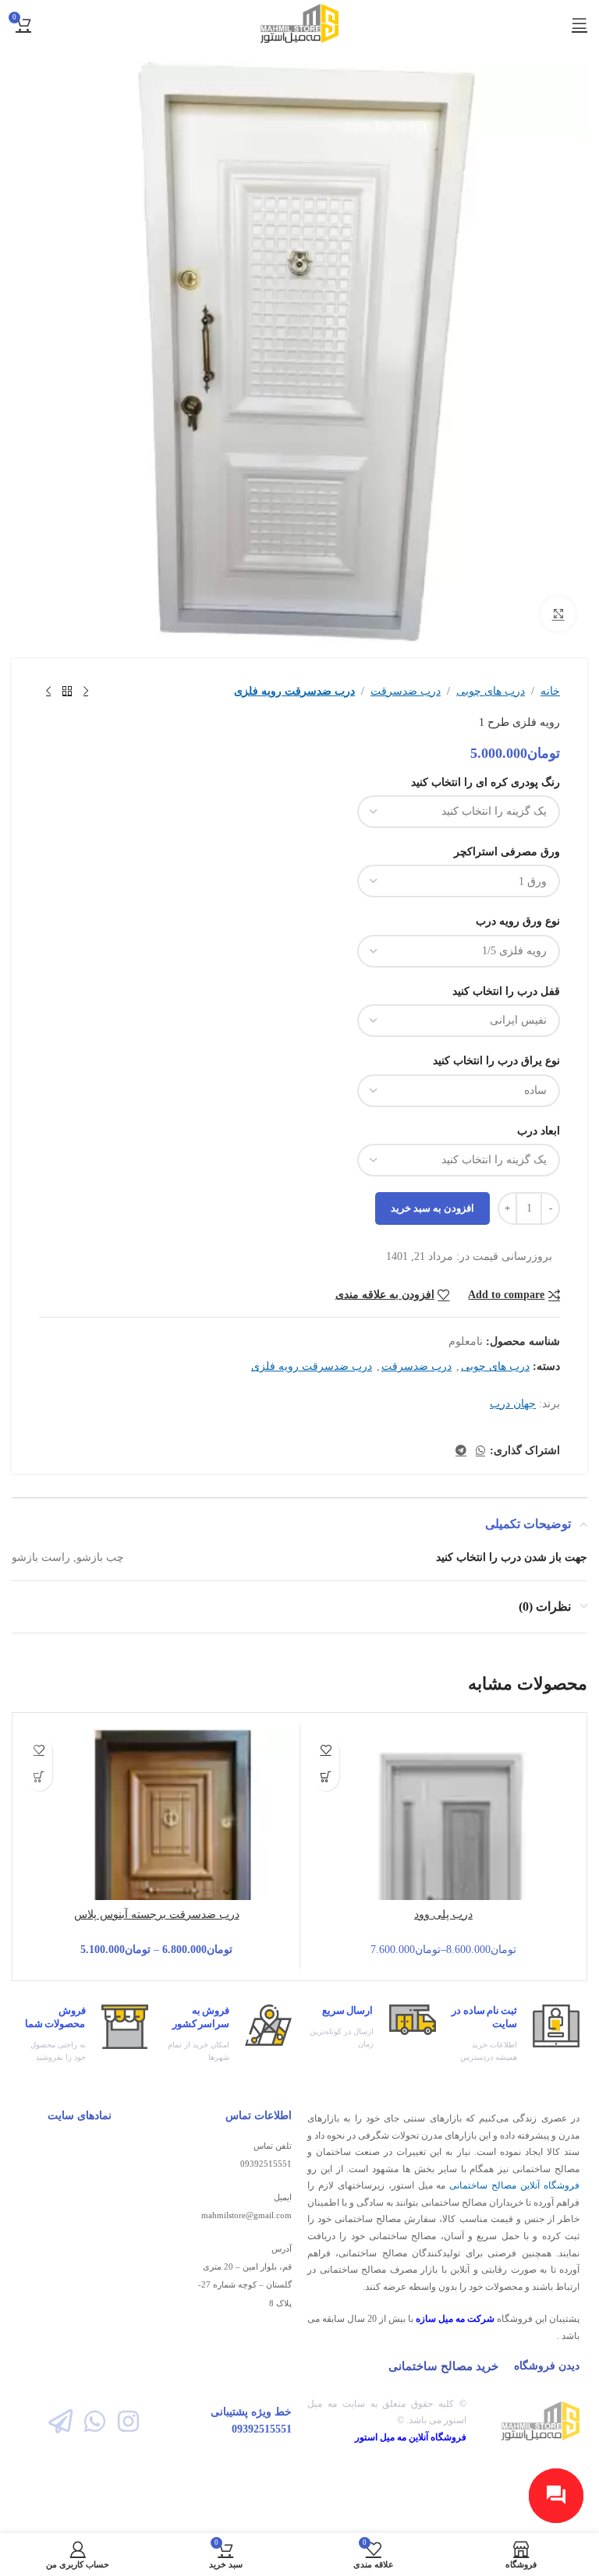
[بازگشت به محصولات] (67, 692)
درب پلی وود (443, 1914)
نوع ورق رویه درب (518, 921)
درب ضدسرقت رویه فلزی (294, 691)
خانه (550, 691)
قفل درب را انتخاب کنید (506, 991)
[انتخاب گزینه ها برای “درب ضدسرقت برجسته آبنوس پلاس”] (39, 1777)
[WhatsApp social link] (480, 1451)
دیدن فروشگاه (547, 2366)
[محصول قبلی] (86, 692)
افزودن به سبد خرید (432, 1208)
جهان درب (513, 1404)
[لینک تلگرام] (461, 1451)
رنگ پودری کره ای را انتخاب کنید (486, 782)
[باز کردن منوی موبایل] (580, 23)
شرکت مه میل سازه (455, 2319)
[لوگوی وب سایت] (300, 22)
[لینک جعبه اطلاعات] (516, 2034)
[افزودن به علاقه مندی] (326, 1750)
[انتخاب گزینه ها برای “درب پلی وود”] (326, 1777)
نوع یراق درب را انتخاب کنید (496, 1061)
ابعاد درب (539, 1131)
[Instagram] (128, 2420)
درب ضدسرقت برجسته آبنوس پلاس (157, 1914)
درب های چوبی (491, 691)
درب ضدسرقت (406, 691)
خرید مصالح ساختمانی (443, 2366)
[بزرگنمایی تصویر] (558, 614)
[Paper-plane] (60, 2420)
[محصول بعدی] (48, 692)
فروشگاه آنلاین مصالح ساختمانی (514, 2185)
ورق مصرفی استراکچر (507, 852)
